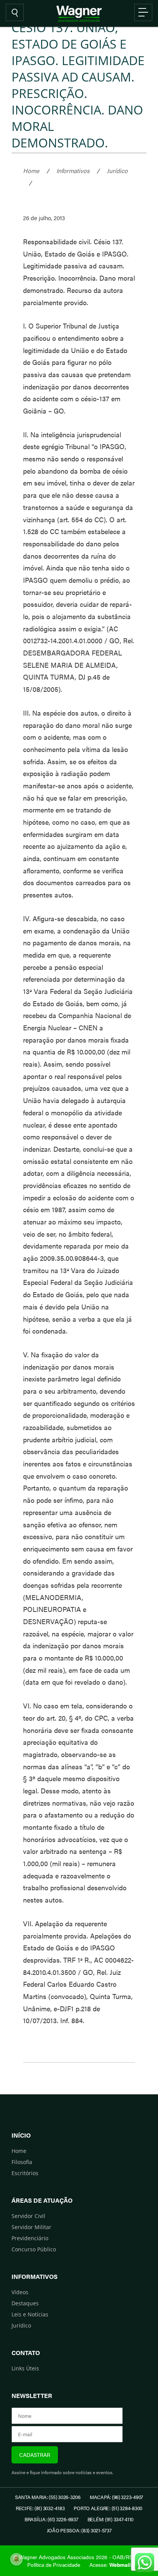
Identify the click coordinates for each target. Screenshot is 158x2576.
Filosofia (22, 2162)
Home (31, 171)
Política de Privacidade (54, 2565)
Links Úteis (25, 2368)
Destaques (25, 2303)
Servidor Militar (31, 2227)
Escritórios (25, 2173)
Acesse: (110, 2565)
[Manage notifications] (16, 2559)
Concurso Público (34, 2249)
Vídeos (20, 2292)
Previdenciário (30, 2238)
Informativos (73, 171)
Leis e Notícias (30, 2314)
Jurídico (117, 171)
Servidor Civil (28, 2216)
